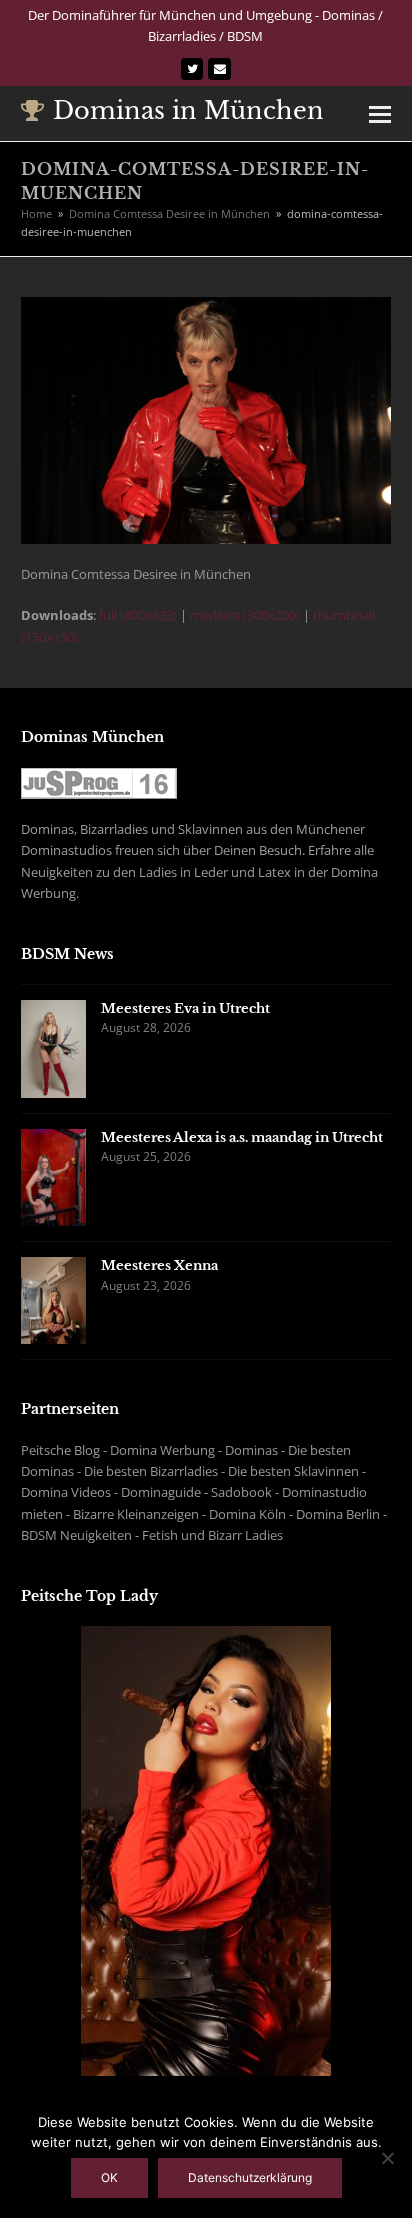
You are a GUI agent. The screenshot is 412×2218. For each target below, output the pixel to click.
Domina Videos (66, 1492)
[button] (380, 113)
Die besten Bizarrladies (151, 1471)
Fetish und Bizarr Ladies (212, 1535)
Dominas (251, 1450)
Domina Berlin (338, 1514)
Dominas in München (188, 110)
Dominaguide (161, 1492)
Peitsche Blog (60, 1450)
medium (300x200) (245, 615)
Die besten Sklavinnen (293, 1471)
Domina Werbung (162, 1450)
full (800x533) (138, 615)
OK (109, 2177)
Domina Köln (247, 1514)
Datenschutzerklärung (250, 2177)
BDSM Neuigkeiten (76, 1535)
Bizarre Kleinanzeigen (136, 1514)
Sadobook (241, 1492)
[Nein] (387, 2158)
